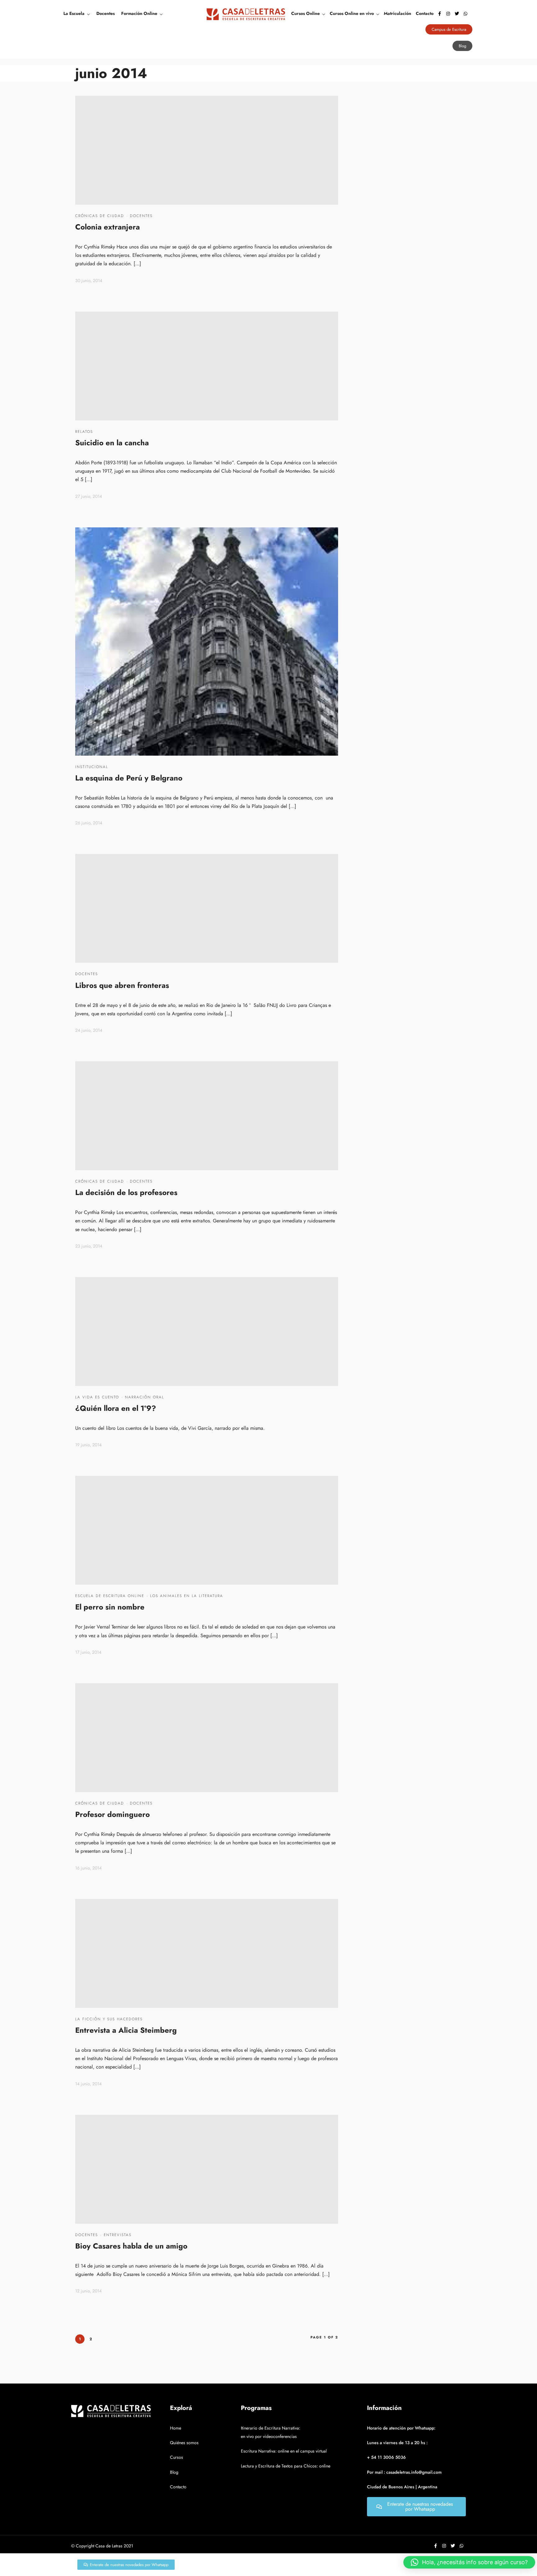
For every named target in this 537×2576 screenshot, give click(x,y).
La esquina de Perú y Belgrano (129, 778)
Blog (174, 2472)
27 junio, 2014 (89, 496)
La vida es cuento (97, 1397)
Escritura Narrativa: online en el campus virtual (284, 2451)
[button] (469, 2562)
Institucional (92, 767)
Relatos (84, 432)
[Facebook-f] (439, 14)
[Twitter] (457, 14)
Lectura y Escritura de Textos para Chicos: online (286, 2466)
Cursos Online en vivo (352, 13)
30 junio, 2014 (89, 280)
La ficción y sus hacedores (109, 2019)
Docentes (106, 13)
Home (176, 2428)
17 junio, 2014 (88, 1652)
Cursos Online (305, 13)
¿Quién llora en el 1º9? (116, 1408)
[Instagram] (448, 14)
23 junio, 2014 (89, 1246)
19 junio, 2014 (88, 1445)
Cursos (177, 2457)
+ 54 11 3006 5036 (386, 2457)
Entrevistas (118, 2235)
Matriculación (397, 13)
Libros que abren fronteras (122, 985)
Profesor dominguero (112, 1814)
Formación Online (139, 13)
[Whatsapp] (466, 14)
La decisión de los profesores (126, 1192)
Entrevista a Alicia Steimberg (126, 2030)
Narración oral (145, 1397)
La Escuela (74, 13)
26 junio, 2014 (89, 823)
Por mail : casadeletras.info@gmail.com (404, 2472)
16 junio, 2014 (88, 1868)
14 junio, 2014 (88, 2084)
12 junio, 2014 (88, 2291)
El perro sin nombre (110, 1607)
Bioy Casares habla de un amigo (131, 2246)
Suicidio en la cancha (112, 443)
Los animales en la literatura (187, 1596)
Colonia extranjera (108, 227)
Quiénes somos (184, 2443)
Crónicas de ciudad (100, 216)
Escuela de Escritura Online (110, 1596)
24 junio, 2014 (89, 1030)
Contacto (425, 13)
